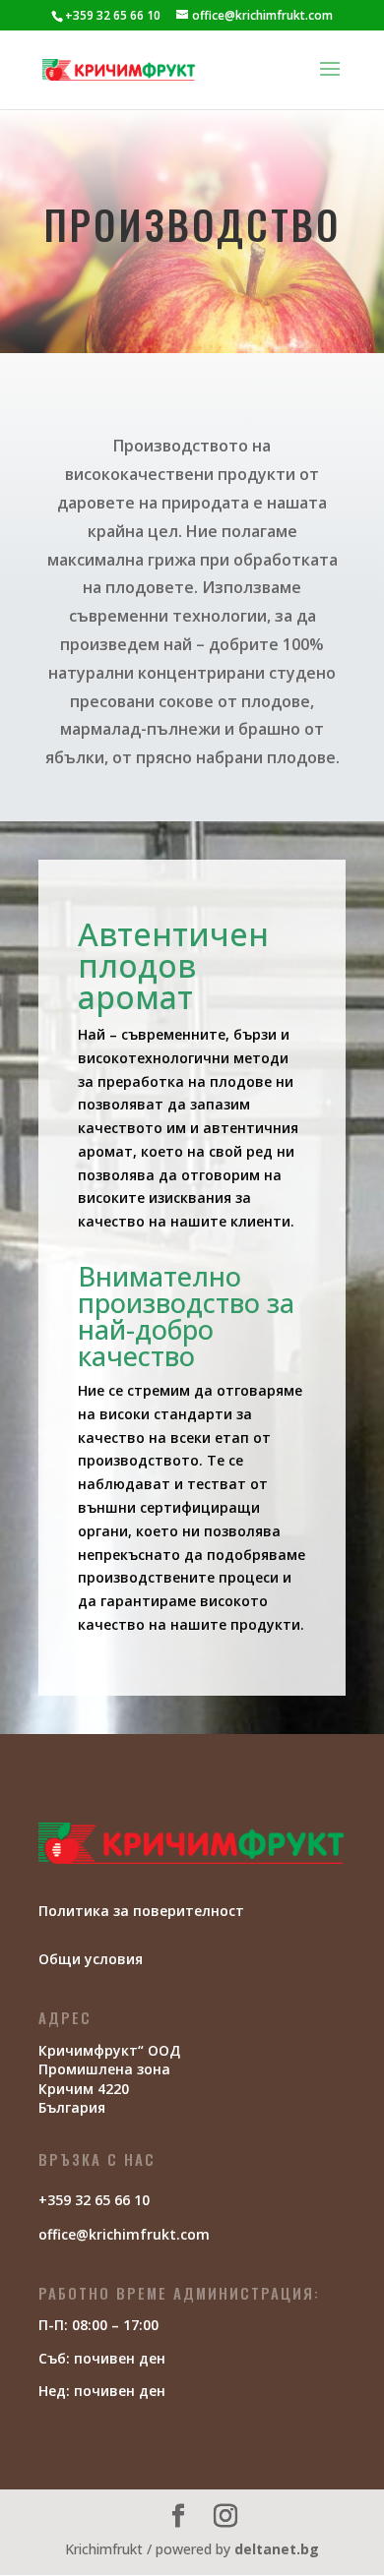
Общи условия (91, 1959)
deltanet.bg (277, 2549)
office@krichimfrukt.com (124, 2234)
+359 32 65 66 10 (113, 15)
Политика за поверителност (141, 1911)
